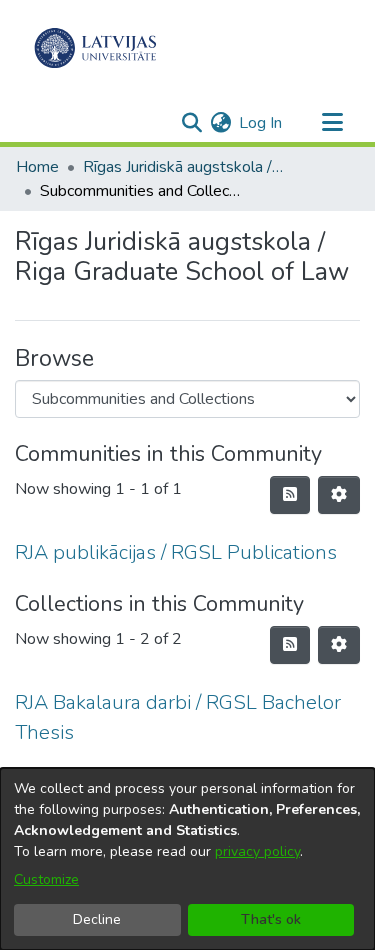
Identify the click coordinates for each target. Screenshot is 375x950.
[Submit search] (191, 123)
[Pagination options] (339, 495)
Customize (46, 879)
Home (37, 167)
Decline (97, 919)
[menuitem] (220, 123)
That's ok (271, 919)
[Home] (95, 48)
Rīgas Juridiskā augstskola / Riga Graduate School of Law (183, 167)
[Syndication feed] (290, 495)
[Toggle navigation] (332, 123)
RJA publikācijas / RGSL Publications (176, 552)
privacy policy (257, 851)
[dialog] (187, 859)
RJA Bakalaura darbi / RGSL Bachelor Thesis (178, 717)
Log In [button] (261, 123)
